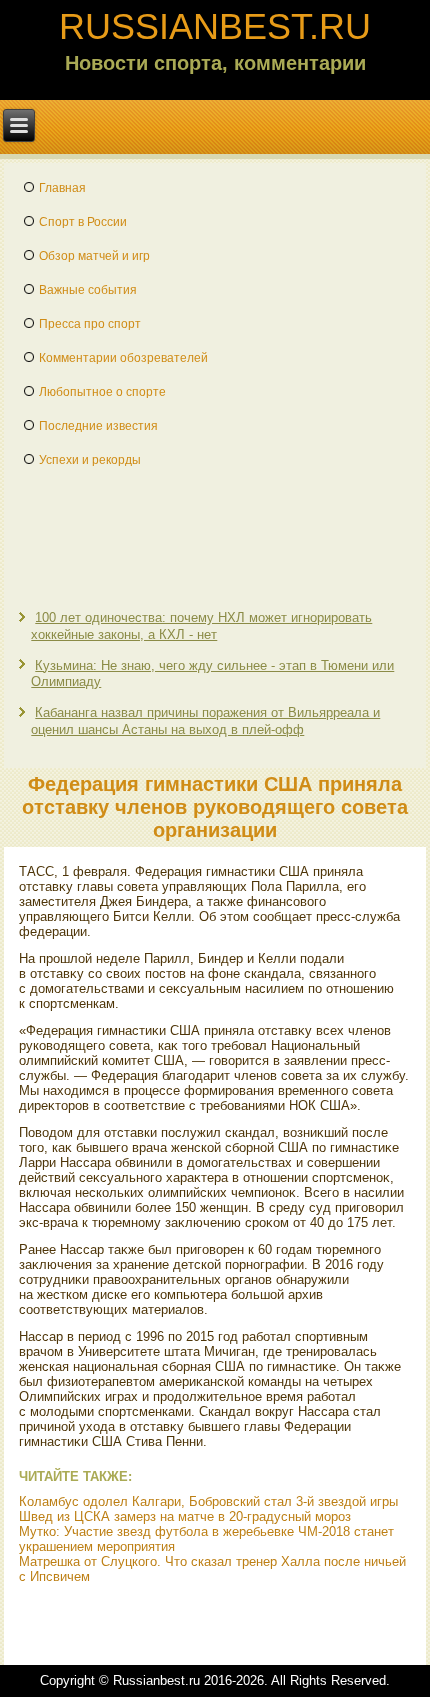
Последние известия (98, 426)
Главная (62, 188)
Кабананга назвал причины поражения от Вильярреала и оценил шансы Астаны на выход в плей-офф (205, 720)
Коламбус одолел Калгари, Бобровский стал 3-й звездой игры (208, 1501)
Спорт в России (83, 222)
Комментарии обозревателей (123, 358)
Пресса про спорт (90, 324)
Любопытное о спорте (102, 392)
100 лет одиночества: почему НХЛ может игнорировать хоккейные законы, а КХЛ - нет (201, 625)
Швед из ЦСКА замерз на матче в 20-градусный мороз (185, 1516)
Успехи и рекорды (90, 460)
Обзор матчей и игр (94, 256)
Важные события (88, 290)
